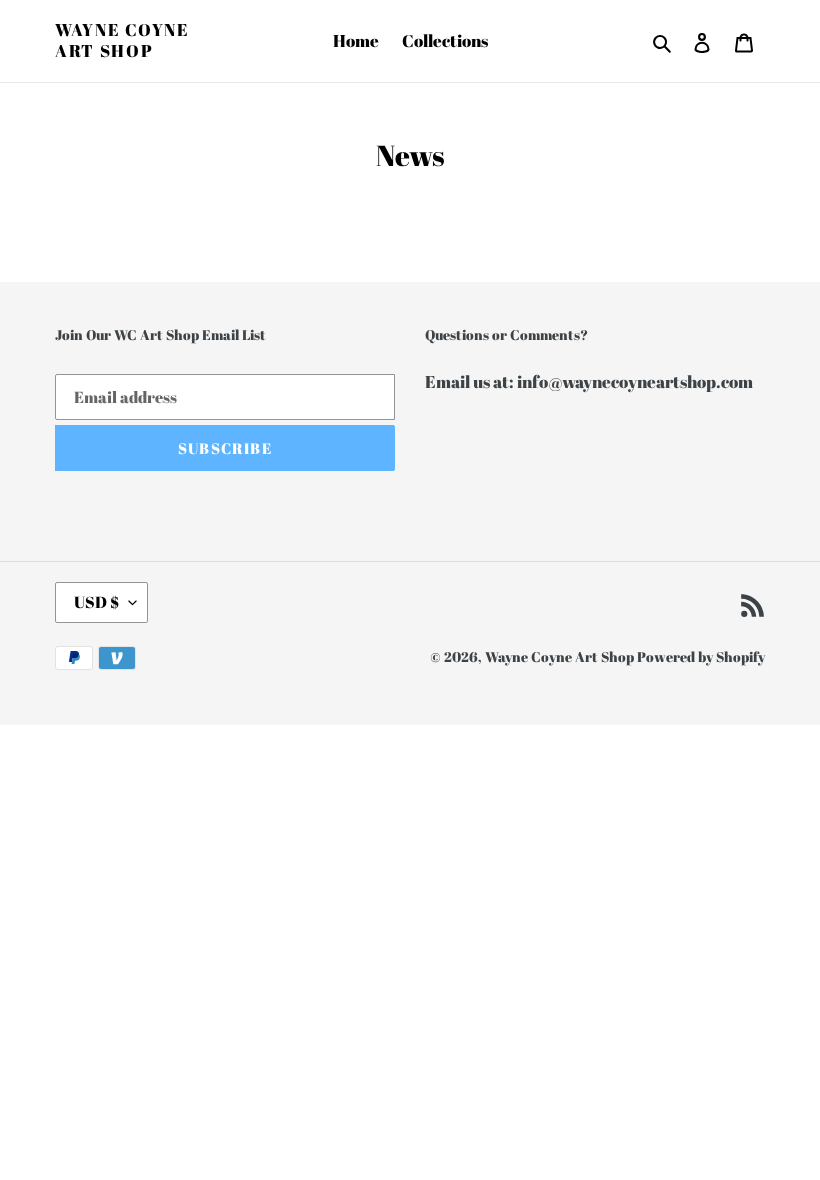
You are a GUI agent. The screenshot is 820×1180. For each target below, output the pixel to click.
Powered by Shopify (701, 656)
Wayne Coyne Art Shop (122, 40)
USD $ (96, 602)
